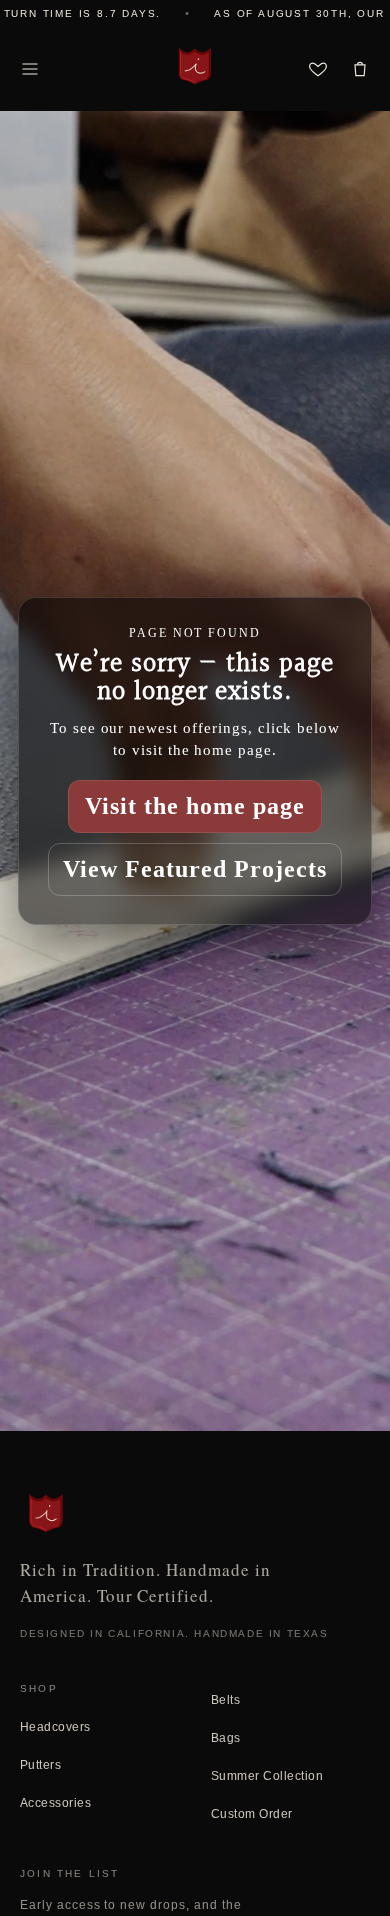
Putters (40, 1765)
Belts (225, 1700)
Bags (226, 1738)
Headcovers (55, 1727)
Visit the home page (194, 806)
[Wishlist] (318, 69)
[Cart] (360, 69)
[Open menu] (30, 69)
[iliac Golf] (195, 66)
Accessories (55, 1803)
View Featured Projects (194, 869)
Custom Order (252, 1814)
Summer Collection (267, 1776)
